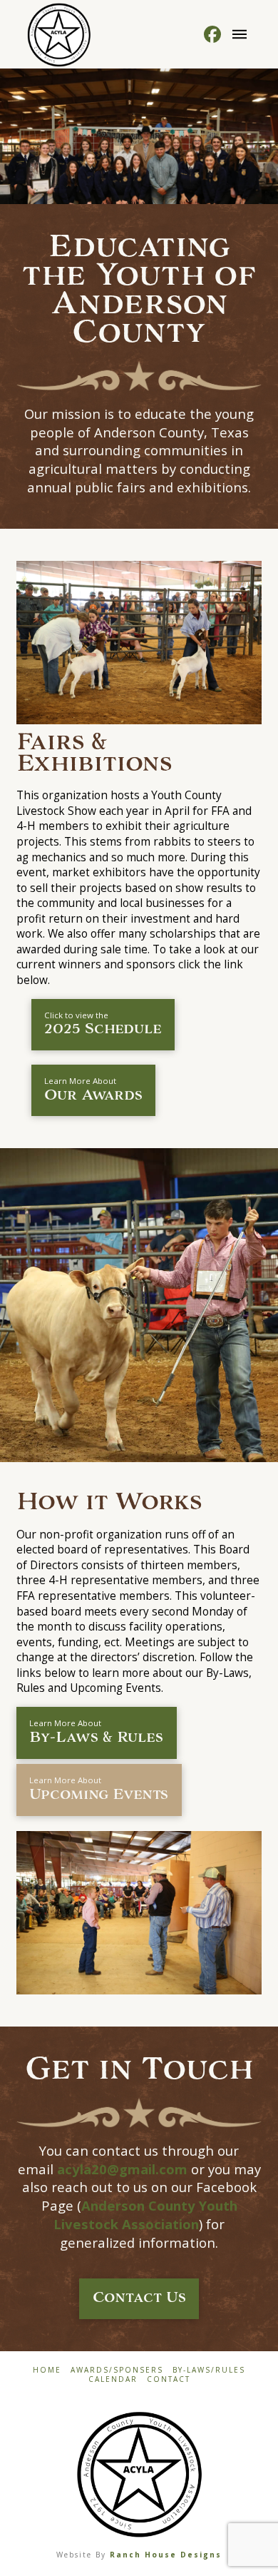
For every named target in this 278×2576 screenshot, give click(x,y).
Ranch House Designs (166, 2555)
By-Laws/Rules (209, 2370)
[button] (240, 34)
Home (47, 2370)
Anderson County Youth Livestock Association (145, 2215)
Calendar (113, 2379)
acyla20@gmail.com (122, 2169)
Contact (169, 2379)
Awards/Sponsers (117, 2370)
